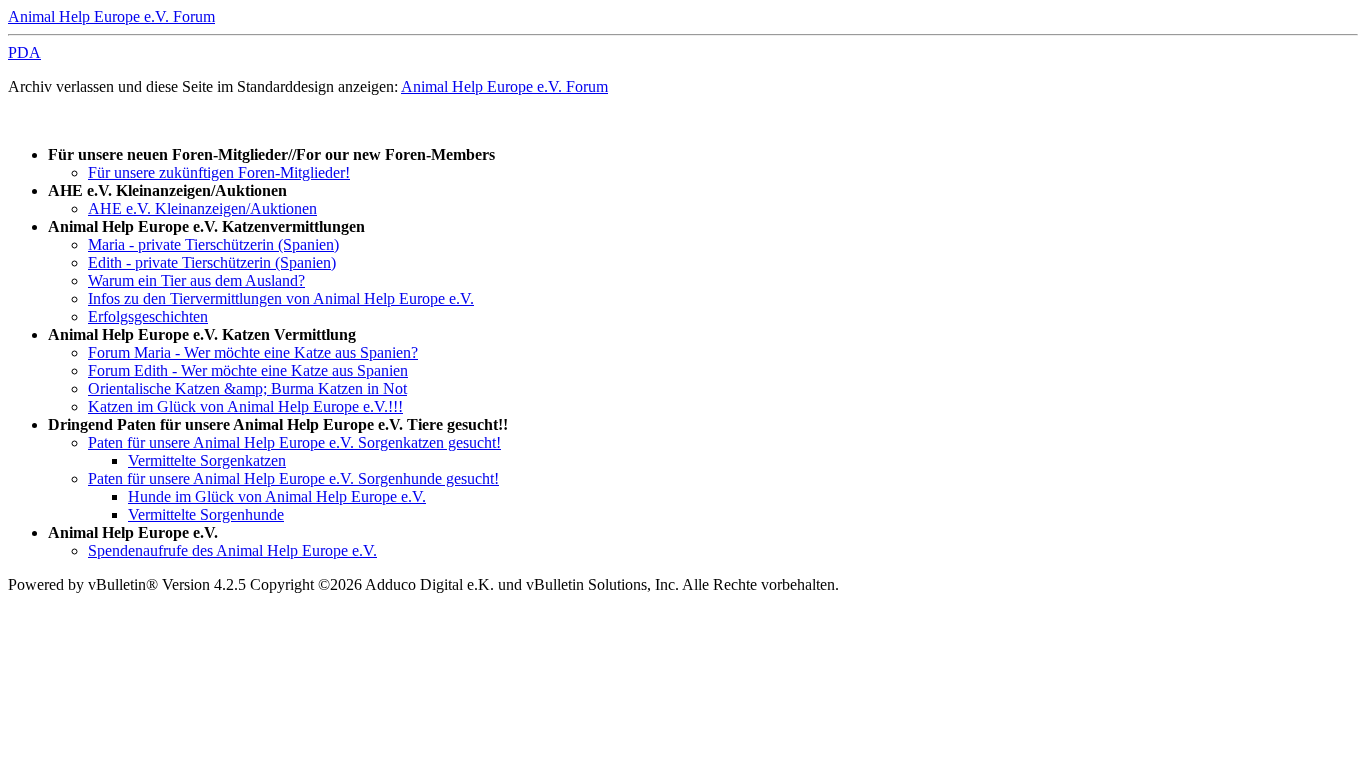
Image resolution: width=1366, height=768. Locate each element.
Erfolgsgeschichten (148, 316)
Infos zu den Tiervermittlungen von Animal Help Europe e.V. (281, 298)
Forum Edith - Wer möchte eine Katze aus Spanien (248, 370)
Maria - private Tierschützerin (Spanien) (213, 244)
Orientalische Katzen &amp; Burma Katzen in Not (247, 388)
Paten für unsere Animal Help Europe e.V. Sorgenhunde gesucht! (293, 478)
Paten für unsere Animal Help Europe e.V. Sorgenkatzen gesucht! (294, 442)
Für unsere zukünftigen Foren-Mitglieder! (219, 172)
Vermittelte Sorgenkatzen (207, 460)
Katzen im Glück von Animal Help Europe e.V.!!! (245, 406)
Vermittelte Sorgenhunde (206, 514)
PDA (24, 52)
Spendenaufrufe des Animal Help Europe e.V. (232, 550)
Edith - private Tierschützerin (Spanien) (212, 262)
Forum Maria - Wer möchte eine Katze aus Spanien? (253, 352)
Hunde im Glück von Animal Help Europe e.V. (277, 496)
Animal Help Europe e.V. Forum (111, 16)
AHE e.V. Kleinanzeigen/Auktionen (202, 208)
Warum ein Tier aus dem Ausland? (196, 280)
